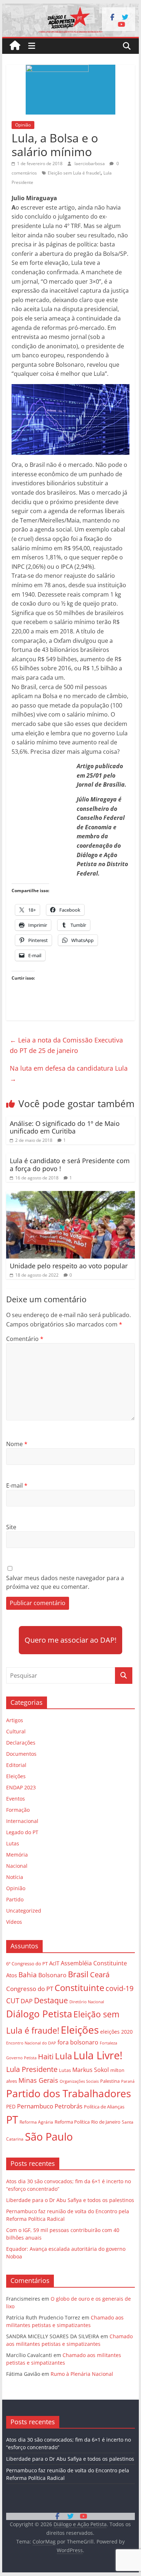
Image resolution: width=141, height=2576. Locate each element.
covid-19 (119, 1988)
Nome (17, 1444)
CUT (13, 2001)
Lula (63, 2056)
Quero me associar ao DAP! (70, 1640)
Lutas (13, 1843)
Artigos (15, 1720)
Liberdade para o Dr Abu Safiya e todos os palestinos (70, 2200)
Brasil (78, 1974)
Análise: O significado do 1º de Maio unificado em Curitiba (65, 1127)
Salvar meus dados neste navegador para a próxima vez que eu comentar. (65, 1582)
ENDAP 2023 (21, 1787)
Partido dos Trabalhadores (69, 2093)
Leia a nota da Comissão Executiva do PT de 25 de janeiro (66, 1045)
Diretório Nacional (87, 2002)
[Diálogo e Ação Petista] (70, 8)
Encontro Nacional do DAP (31, 2043)
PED (11, 2106)
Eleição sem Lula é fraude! (74, 173)
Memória (17, 1855)
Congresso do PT (30, 1989)
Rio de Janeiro (106, 2122)
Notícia (15, 1877)
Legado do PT (22, 1832)
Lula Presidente (32, 2069)
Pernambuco (35, 2106)
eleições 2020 (116, 2032)
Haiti (46, 2057)
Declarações (21, 1743)
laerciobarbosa (90, 164)
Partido (15, 1899)
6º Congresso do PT (27, 1964)
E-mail (17, 1485)
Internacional (22, 1821)
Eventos (16, 1799)
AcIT (54, 1963)
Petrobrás (69, 2106)
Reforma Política (72, 2122)
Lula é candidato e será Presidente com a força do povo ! (70, 1165)
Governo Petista (21, 2058)
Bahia (28, 1975)
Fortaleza (108, 2043)
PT (12, 2120)
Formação (18, 1810)
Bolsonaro (52, 1975)
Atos (12, 1975)
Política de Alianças (104, 2107)
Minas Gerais (38, 2080)
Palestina (110, 2081)
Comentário (25, 1339)
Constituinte (79, 1988)
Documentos (21, 1754)
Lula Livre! (98, 2055)
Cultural (16, 1731)
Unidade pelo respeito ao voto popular (69, 1266)
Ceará (100, 1975)
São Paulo (49, 2136)
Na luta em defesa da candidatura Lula (69, 1073)
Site (11, 1527)
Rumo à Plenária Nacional (82, 2374)
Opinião (23, 125)
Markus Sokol (91, 2070)
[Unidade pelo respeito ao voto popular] (70, 1195)
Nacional (17, 1866)
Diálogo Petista (39, 2014)
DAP (27, 2001)
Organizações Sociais (79, 2081)
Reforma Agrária (36, 2122)
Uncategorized (24, 1911)
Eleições (16, 1776)
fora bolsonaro (78, 2042)
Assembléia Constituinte (94, 1963)
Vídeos (14, 1922)
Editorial (16, 1765)
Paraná (128, 2081)
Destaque (51, 2000)
